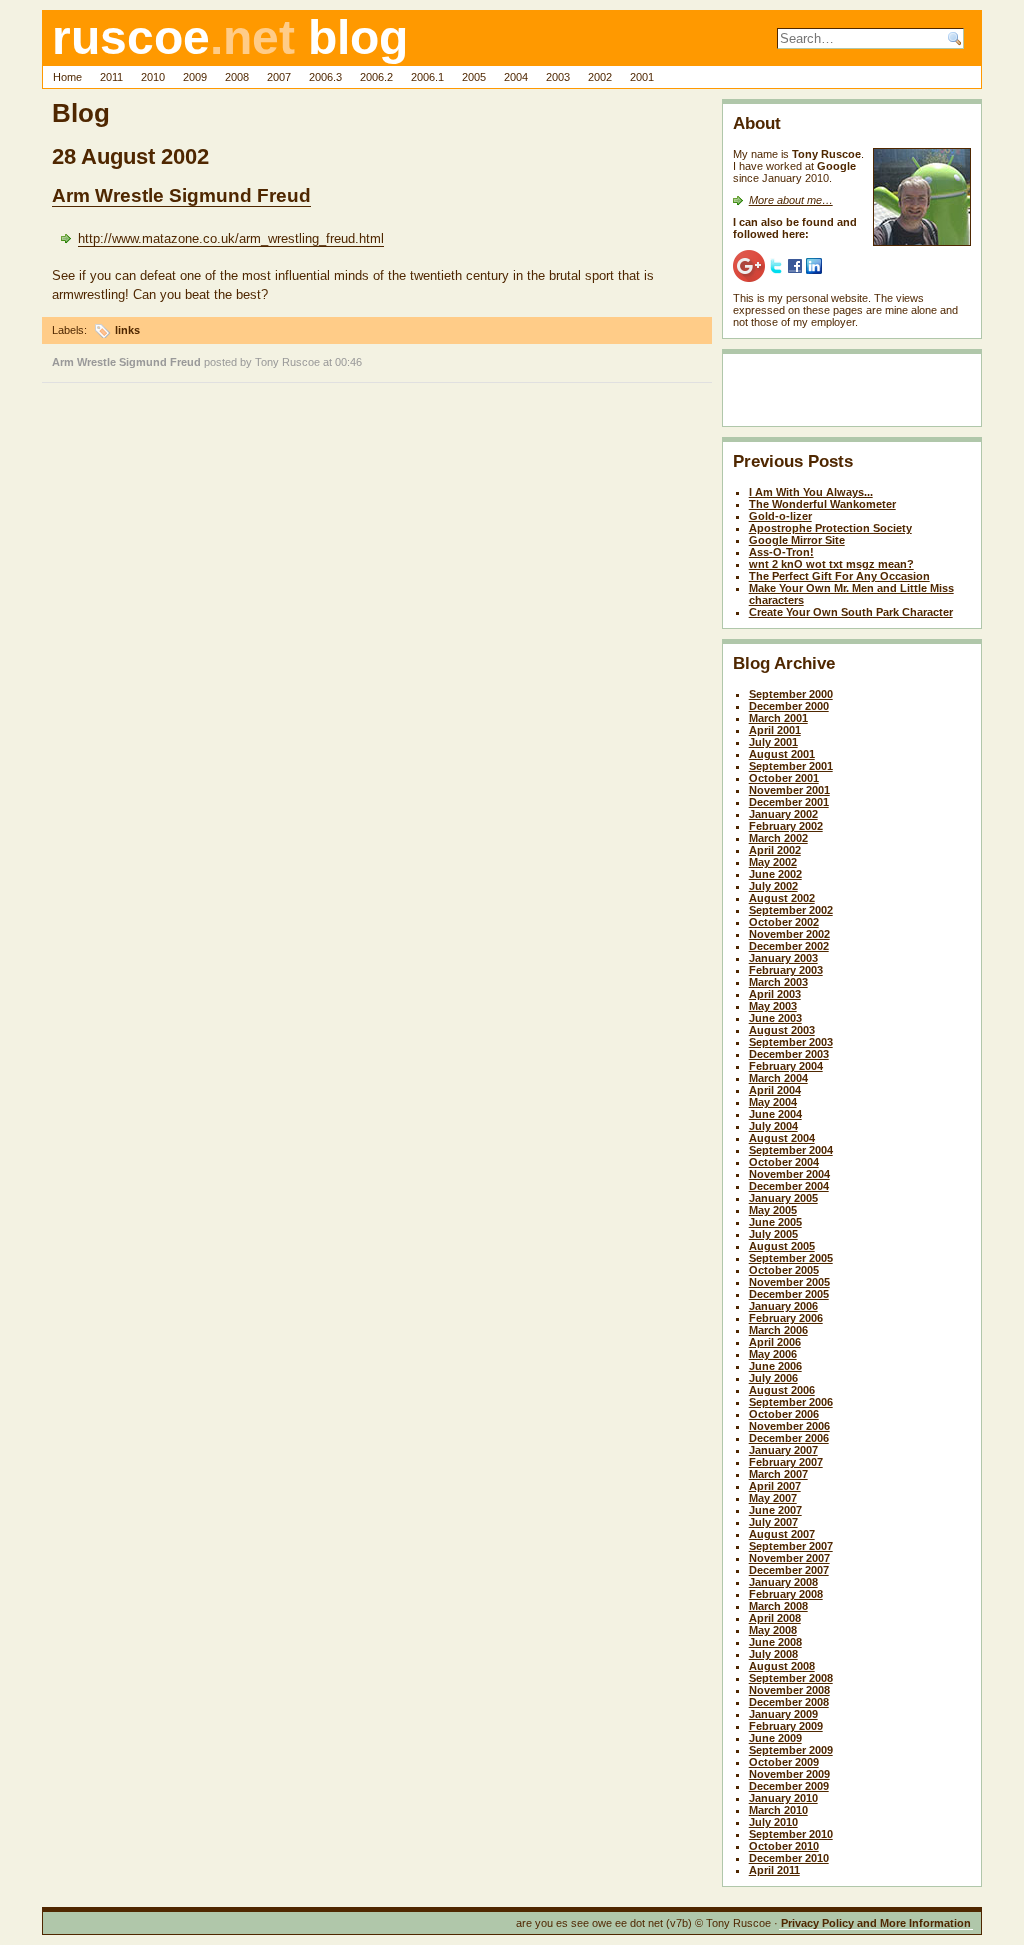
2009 (195, 77)
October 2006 (784, 1414)
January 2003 (783, 958)
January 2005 (783, 1198)
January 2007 (783, 1450)
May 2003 (773, 1006)
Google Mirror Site (797, 540)
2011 (111, 77)
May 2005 (773, 1210)
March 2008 (778, 1606)
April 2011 (774, 1870)
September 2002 (791, 910)
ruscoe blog (230, 37)
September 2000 (791, 694)
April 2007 (775, 1486)
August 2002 (782, 898)
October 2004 (784, 1162)
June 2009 (775, 1738)
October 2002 (784, 922)
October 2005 (784, 1270)
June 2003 (775, 1018)
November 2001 (789, 790)
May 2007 (773, 1498)
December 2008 (789, 1702)
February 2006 (786, 1318)
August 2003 (782, 1030)
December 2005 (789, 1294)
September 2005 (791, 1258)
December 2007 (789, 1570)
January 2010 (783, 1798)
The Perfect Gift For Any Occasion (839, 576)
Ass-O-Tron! (781, 552)
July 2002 (773, 886)
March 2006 (778, 1330)
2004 (516, 77)
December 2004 (789, 1186)
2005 (474, 77)
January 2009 (783, 1714)
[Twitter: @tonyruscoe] (776, 265)
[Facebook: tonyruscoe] (795, 265)
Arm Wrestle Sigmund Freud (181, 195)
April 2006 (775, 1342)
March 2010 (778, 1810)
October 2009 (784, 1762)
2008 (237, 77)
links (127, 330)
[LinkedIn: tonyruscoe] (814, 265)
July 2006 (773, 1378)
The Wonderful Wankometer (822, 504)
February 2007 (786, 1462)
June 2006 (775, 1366)
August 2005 (782, 1246)
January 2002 (783, 814)
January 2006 (783, 1306)
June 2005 (775, 1222)
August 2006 (782, 1390)
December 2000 (789, 706)
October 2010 (784, 1846)
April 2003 (775, 994)
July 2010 (773, 1822)
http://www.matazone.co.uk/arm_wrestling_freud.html (231, 238)
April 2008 (775, 1618)
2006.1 (427, 77)
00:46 (348, 362)
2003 (558, 77)
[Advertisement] (850, 394)
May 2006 (773, 1354)
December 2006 (789, 1438)
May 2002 (773, 862)
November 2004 (789, 1174)
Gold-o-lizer (780, 516)
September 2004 (791, 1150)
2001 (642, 77)
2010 (153, 77)
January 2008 (783, 1582)
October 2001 (784, 778)
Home (67, 77)
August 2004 (782, 1138)
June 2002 (775, 874)
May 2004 (773, 1102)
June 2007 (775, 1510)
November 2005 (789, 1282)
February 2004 (786, 1066)
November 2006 (789, 1426)
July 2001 (773, 742)
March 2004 (778, 1078)
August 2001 (782, 754)
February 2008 (786, 1594)
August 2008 (782, 1666)
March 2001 (778, 718)
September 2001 (791, 766)
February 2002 (786, 826)
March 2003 (778, 982)
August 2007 (782, 1534)
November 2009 (789, 1774)
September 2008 (791, 1678)
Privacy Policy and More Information (876, 1923)
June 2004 (775, 1114)
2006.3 (325, 77)
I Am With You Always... (811, 492)
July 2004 (773, 1126)
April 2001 (775, 730)
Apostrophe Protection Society (830, 528)
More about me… (791, 200)
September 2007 (791, 1546)
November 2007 (789, 1558)
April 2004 (775, 1090)
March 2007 (778, 1474)
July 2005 (773, 1234)
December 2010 (789, 1858)
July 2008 (773, 1654)
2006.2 (376, 77)
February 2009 (786, 1726)
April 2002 (775, 850)
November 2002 (789, 934)
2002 (600, 77)
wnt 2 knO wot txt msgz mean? (831, 564)
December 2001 (789, 802)
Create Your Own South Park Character (851, 612)
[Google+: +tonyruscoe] (749, 265)
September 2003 (791, 1042)
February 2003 (786, 970)
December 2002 (789, 946)
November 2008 (789, 1690)
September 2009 (791, 1750)
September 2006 (791, 1402)
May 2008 (773, 1630)
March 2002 (778, 838)
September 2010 (791, 1834)
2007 (279, 77)
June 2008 (775, 1642)
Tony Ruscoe (287, 362)
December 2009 (789, 1786)
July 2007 (773, 1522)
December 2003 (789, 1054)
